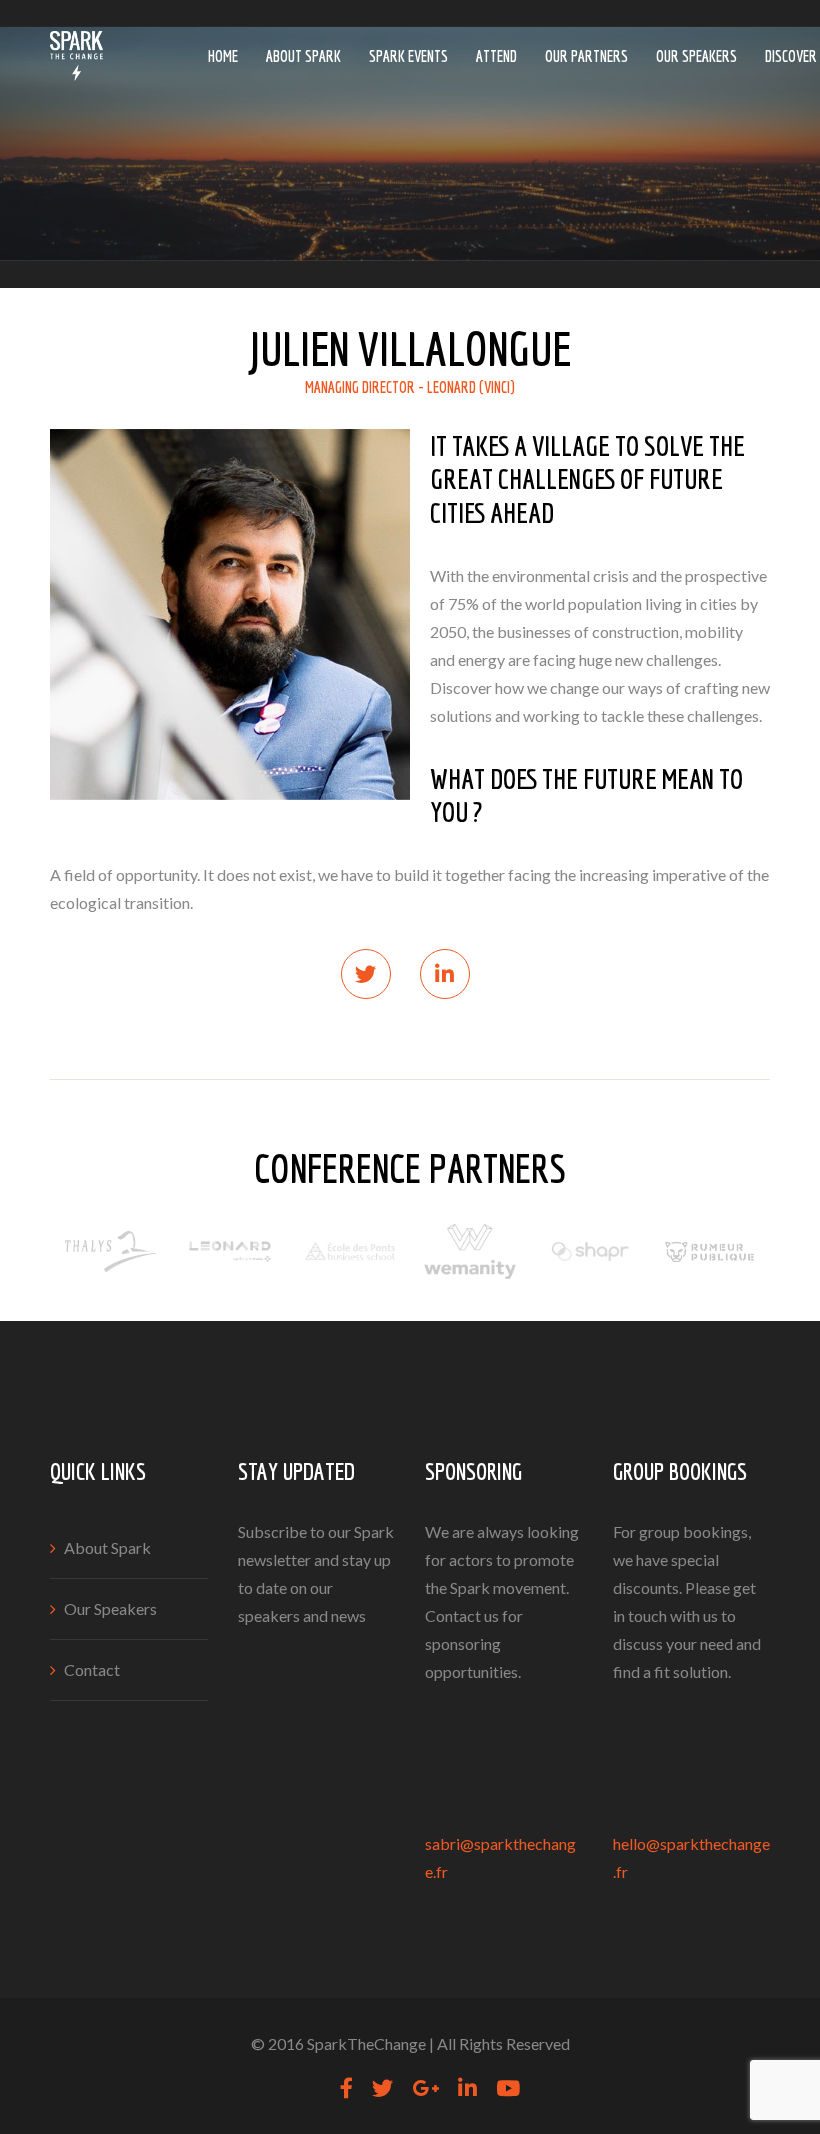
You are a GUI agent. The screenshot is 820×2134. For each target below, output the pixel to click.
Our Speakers (696, 56)
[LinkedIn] (467, 2087)
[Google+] (425, 2087)
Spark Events (408, 56)
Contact (92, 1669)
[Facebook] (346, 2087)
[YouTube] (508, 2087)
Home (223, 56)
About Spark (303, 56)
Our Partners (586, 56)
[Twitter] (382, 2087)
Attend (496, 56)
